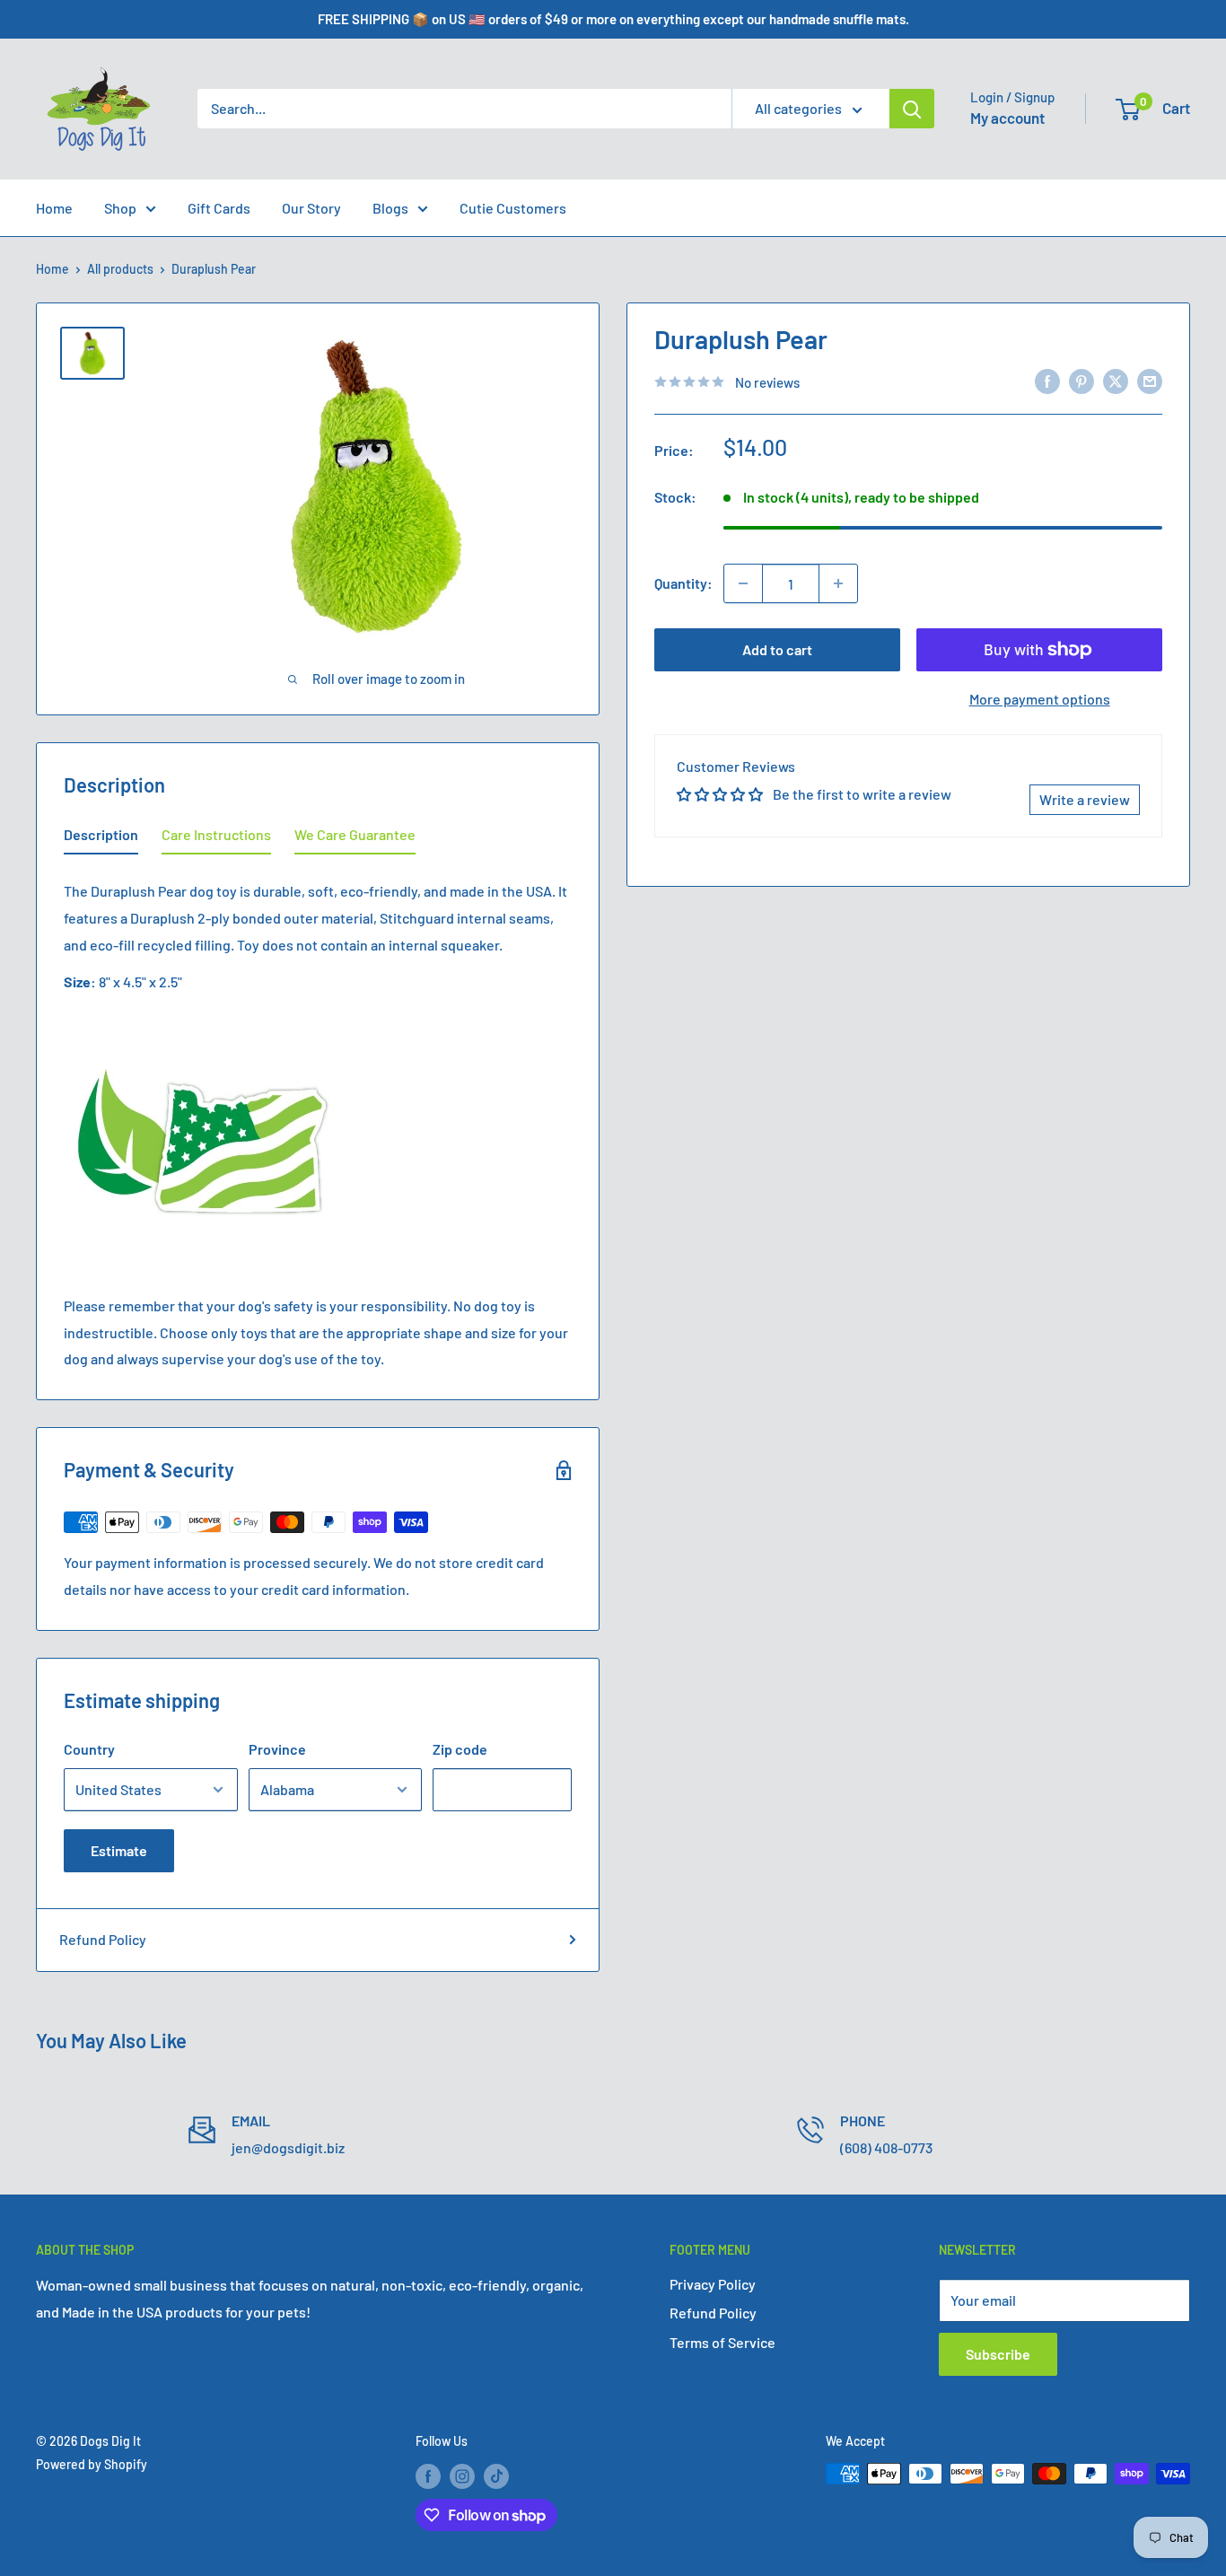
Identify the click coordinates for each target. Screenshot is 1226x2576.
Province (277, 1749)
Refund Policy (103, 1939)
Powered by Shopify (92, 2464)
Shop (120, 208)
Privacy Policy (713, 2284)
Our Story (311, 208)
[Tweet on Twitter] (1116, 380)
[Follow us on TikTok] (496, 2475)
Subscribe (998, 2354)
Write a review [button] (1085, 799)
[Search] (912, 109)
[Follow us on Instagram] (462, 2475)
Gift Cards (219, 208)
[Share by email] (1150, 380)
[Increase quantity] (838, 583)
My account (1007, 118)
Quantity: (683, 583)
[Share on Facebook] (1047, 380)
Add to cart (777, 649)
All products (120, 269)
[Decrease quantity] (743, 583)
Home (54, 208)
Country (89, 1749)
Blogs (390, 208)
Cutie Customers (513, 208)
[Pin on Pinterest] (1082, 380)
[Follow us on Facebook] (428, 2475)
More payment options (1040, 699)
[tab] (101, 838)
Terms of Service (722, 2342)
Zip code (460, 1749)
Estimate (119, 1850)
